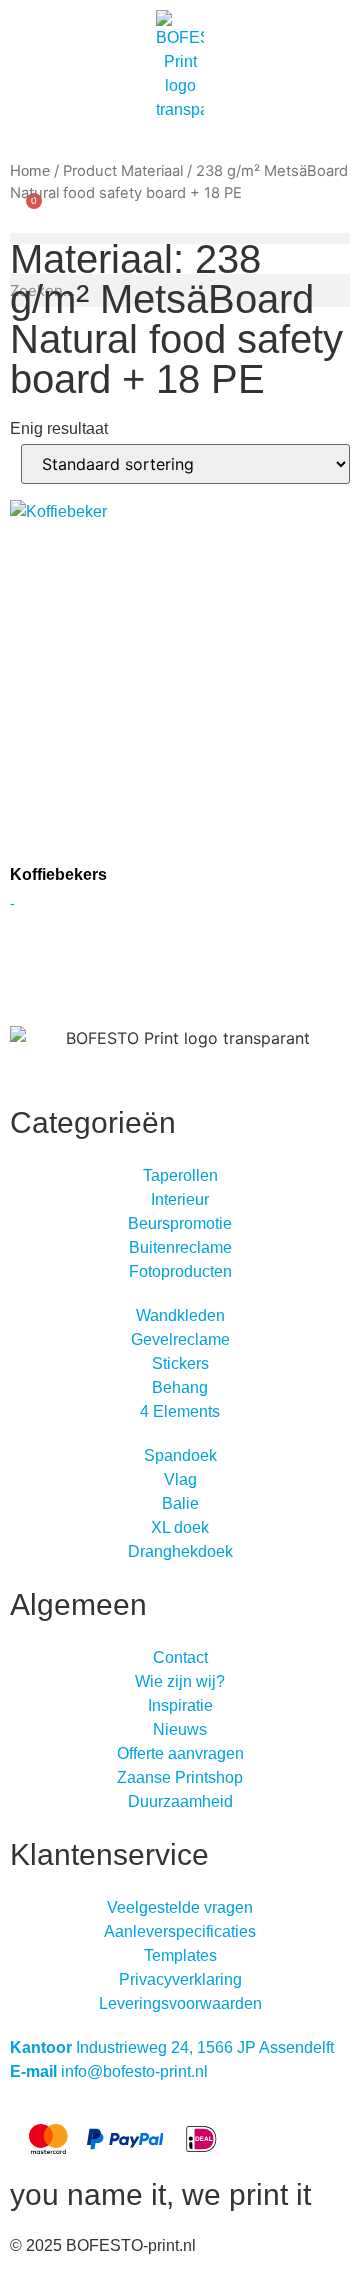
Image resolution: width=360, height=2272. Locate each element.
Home (30, 171)
